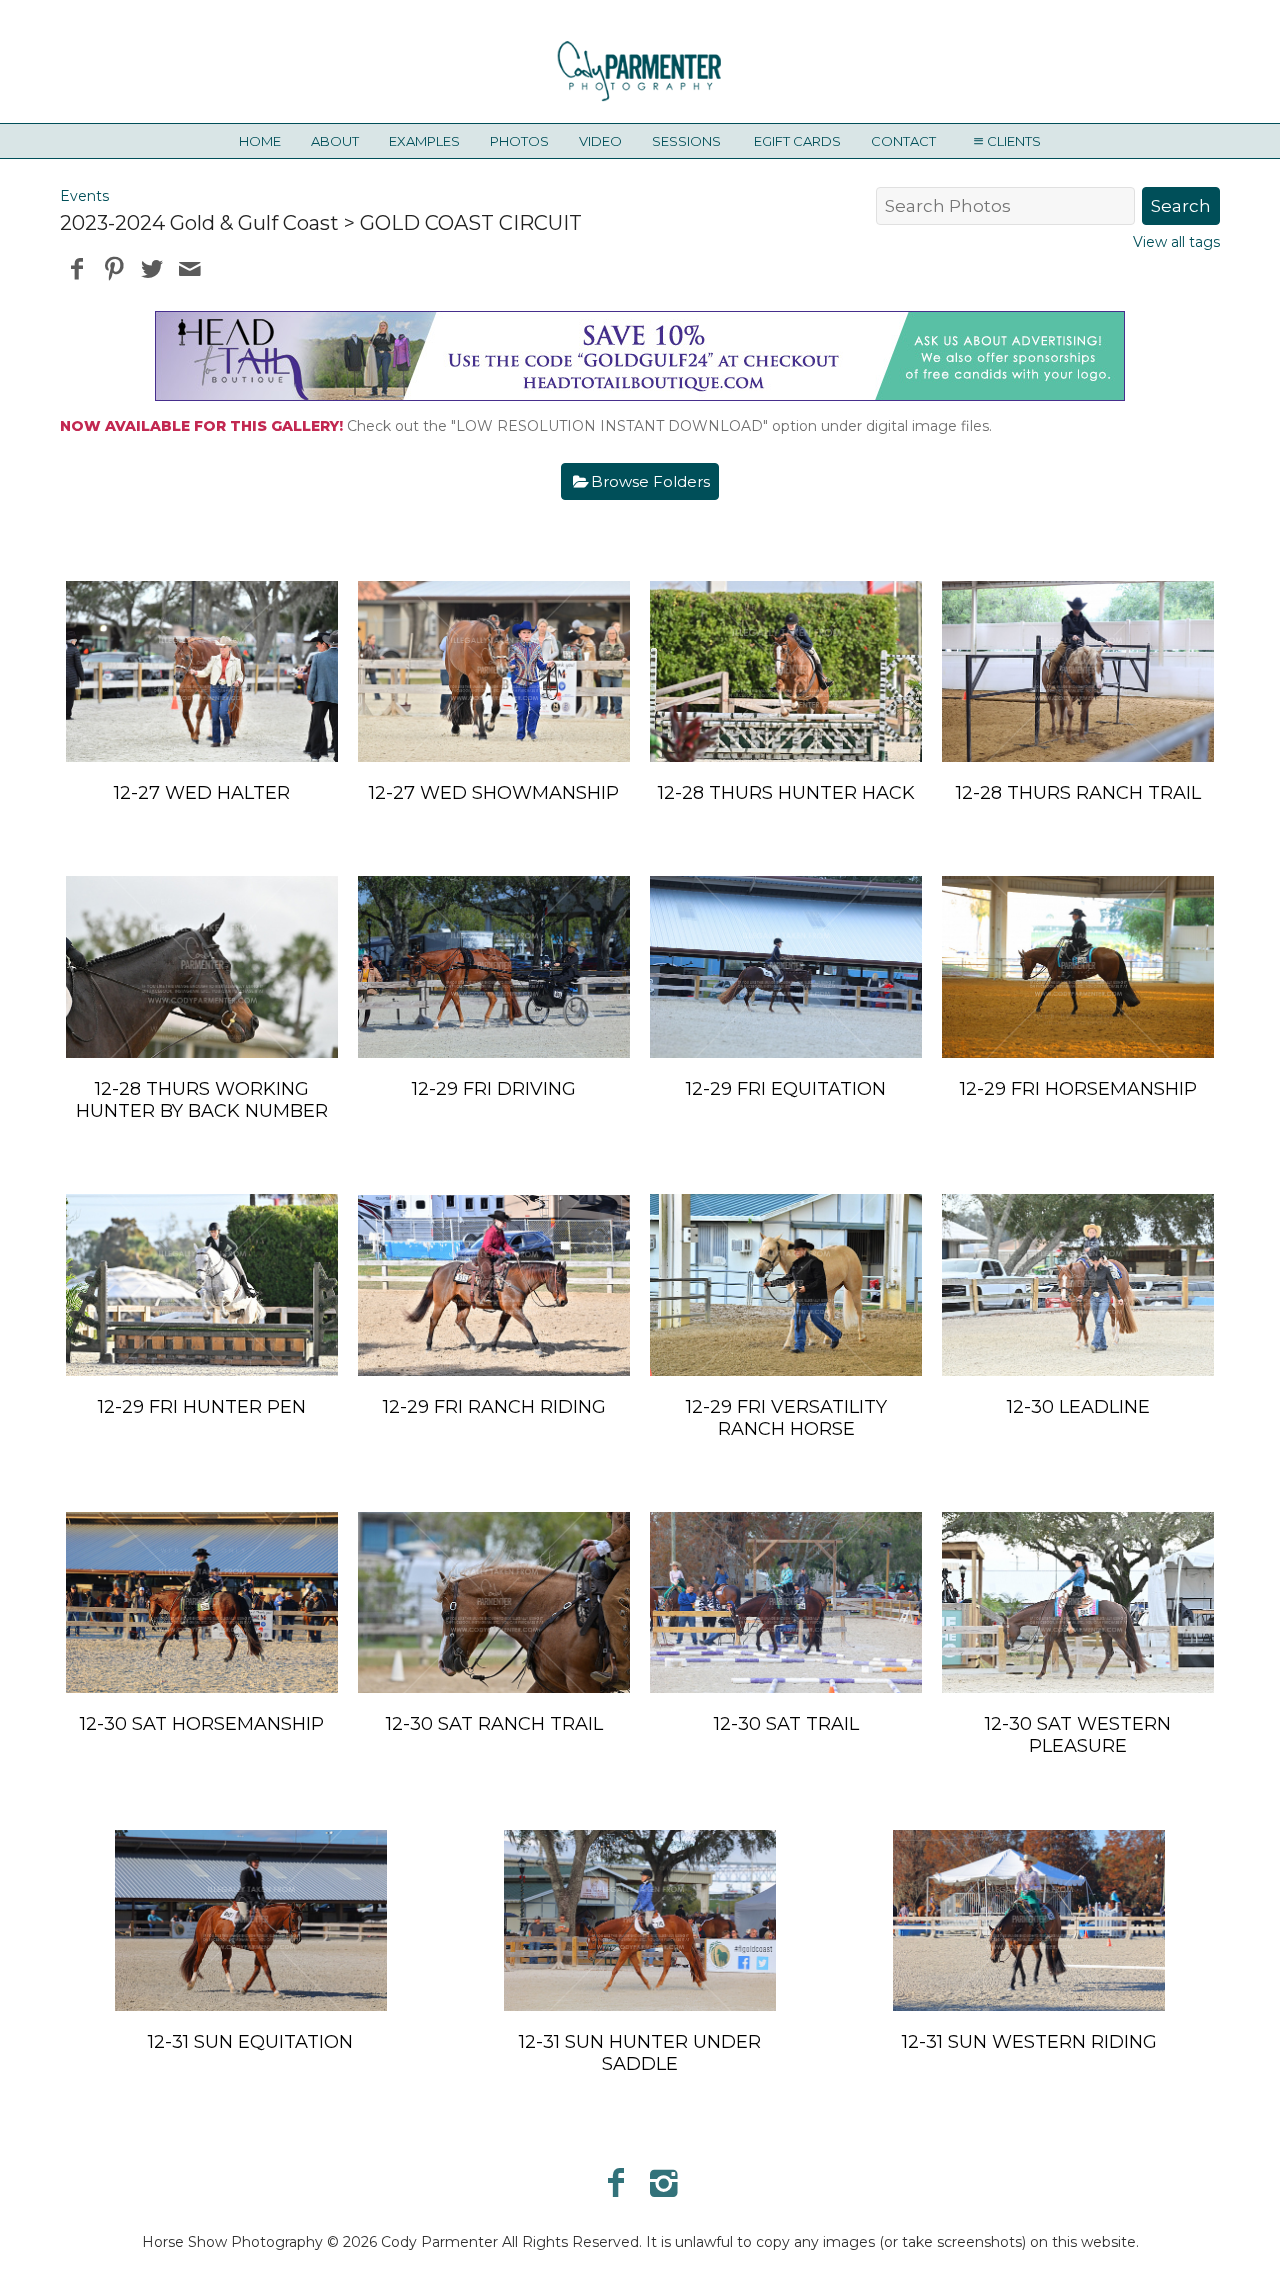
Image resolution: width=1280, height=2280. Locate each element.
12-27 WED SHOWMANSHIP (494, 793)
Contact (903, 141)
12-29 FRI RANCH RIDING (494, 1407)
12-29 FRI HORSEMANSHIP (1078, 1089)
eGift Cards (797, 141)
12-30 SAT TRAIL (786, 1724)
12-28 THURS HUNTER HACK (786, 793)
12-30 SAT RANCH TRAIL (494, 1724)
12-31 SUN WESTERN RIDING (1029, 2042)
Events (84, 196)
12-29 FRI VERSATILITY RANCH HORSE (786, 1418)
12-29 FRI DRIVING (494, 1089)
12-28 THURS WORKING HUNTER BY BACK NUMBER (202, 1100)
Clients (1014, 141)
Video (600, 141)
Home (260, 141)
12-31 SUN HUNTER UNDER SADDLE (640, 2053)
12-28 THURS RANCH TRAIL (1078, 793)
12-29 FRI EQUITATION (786, 1089)
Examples (424, 141)
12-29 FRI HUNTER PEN (202, 1407)
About (335, 141)
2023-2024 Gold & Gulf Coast (199, 223)
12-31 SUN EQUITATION (250, 2042)
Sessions (686, 141)
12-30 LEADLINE (1078, 1407)
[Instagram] (664, 2182)
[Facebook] (615, 2182)
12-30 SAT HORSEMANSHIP (202, 1724)
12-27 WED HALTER (202, 793)
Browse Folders (650, 481)
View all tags (1176, 242)
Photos (519, 141)
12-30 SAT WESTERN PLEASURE (1078, 1735)
